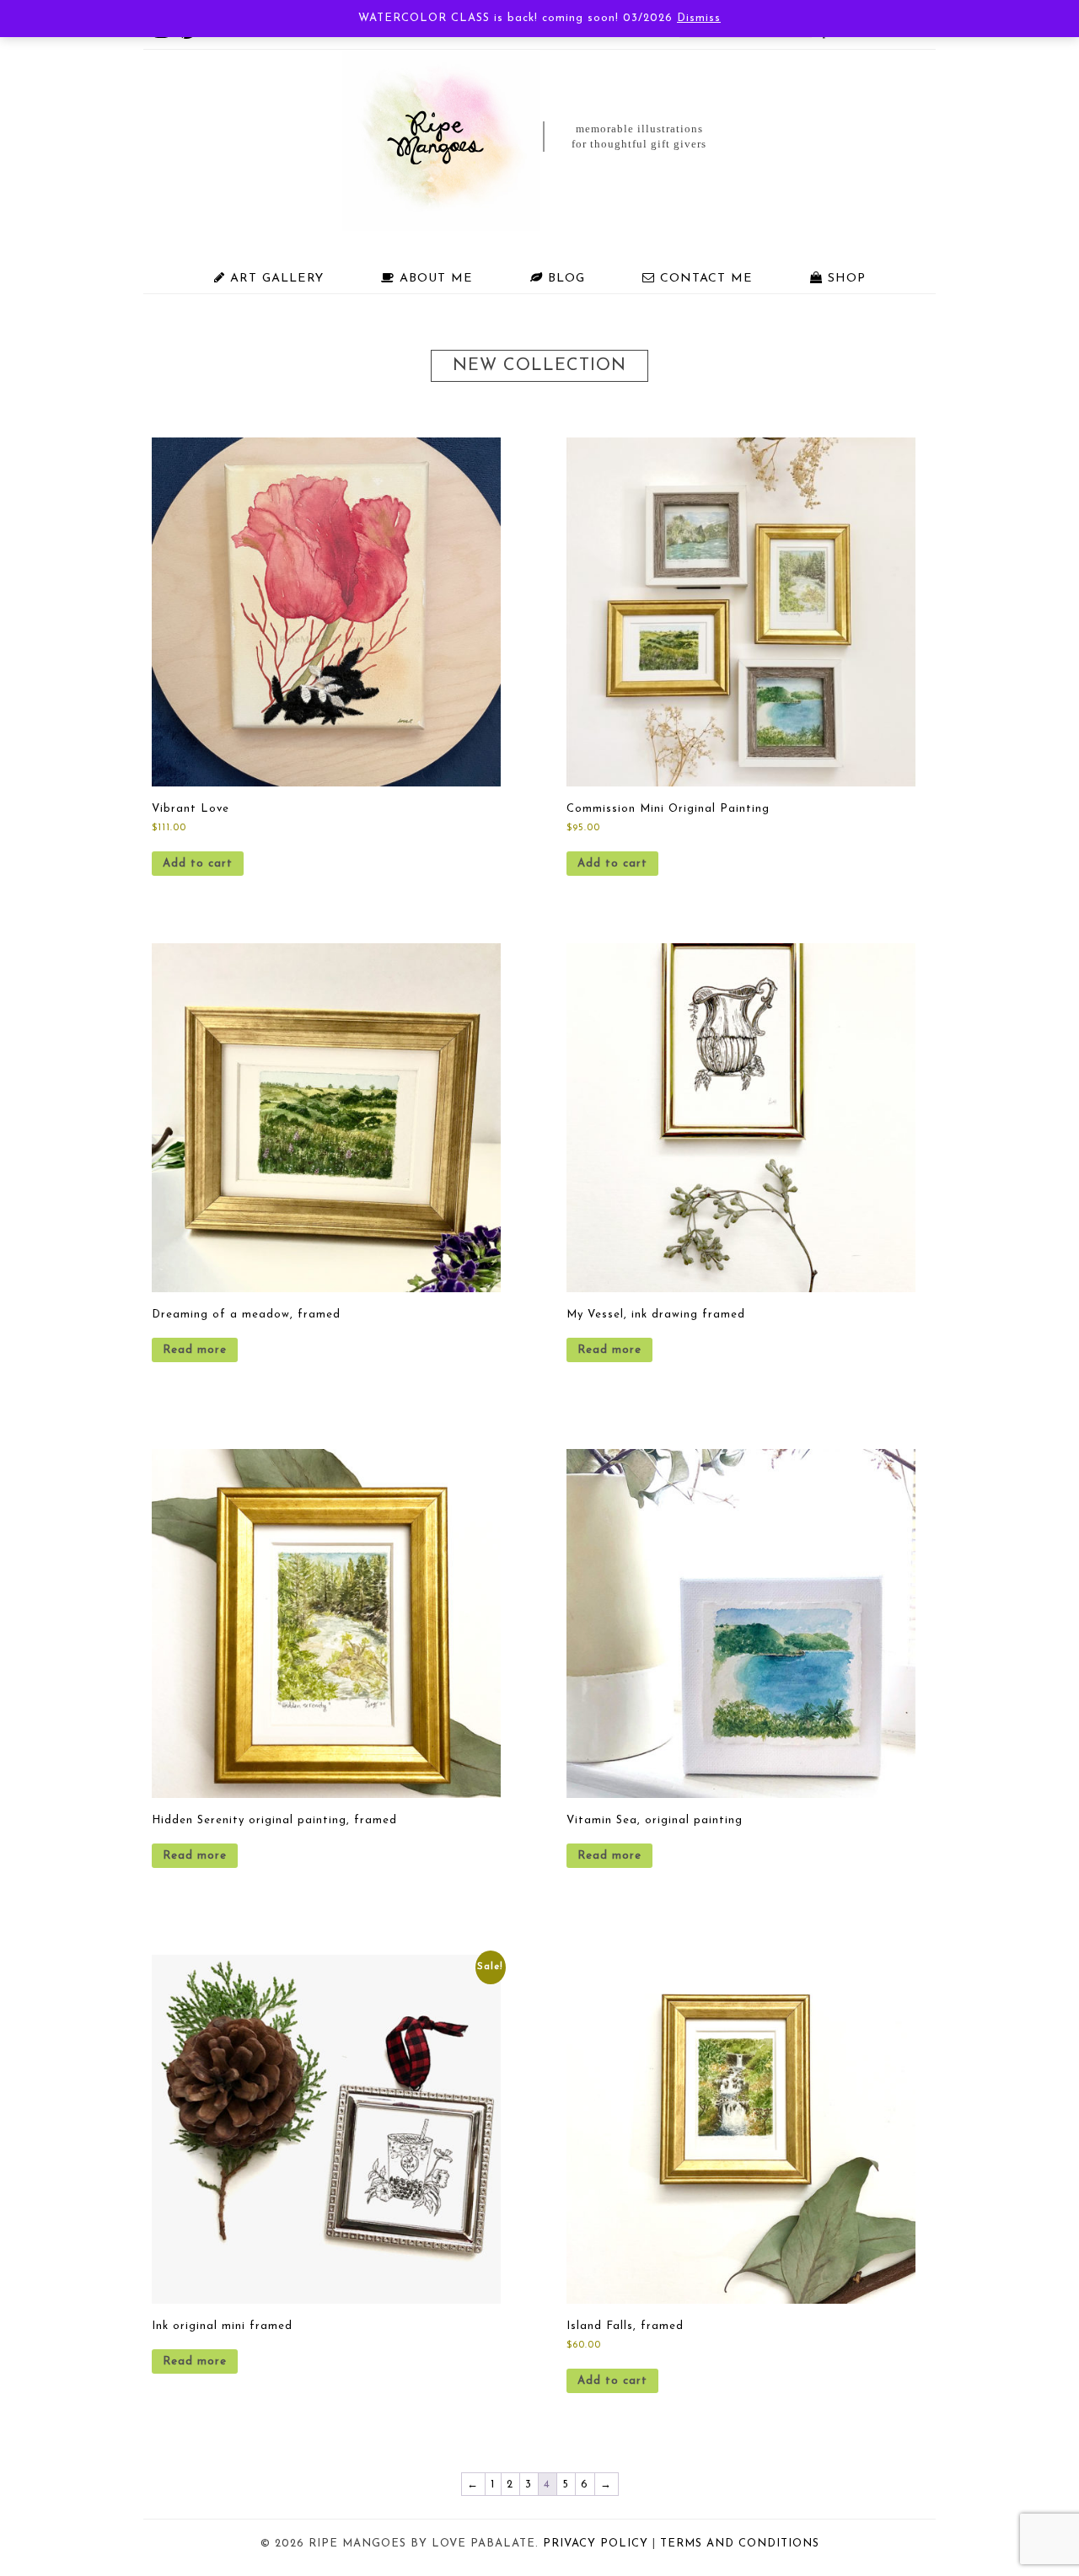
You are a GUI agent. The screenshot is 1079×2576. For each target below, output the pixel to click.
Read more (195, 1350)
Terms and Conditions (740, 2544)
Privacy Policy (596, 2544)
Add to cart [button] (198, 864)
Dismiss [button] (699, 18)
